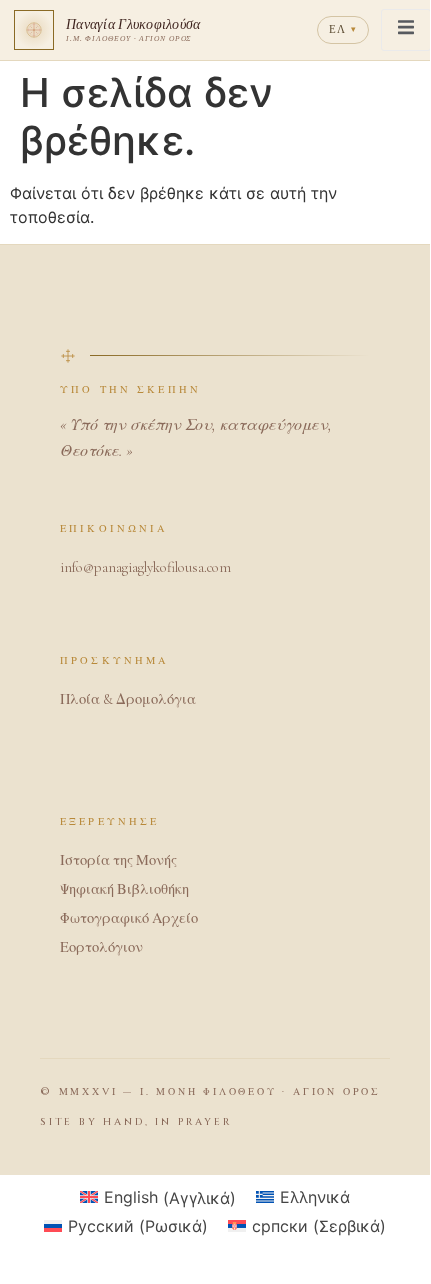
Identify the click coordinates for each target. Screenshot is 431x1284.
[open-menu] (406, 30)
